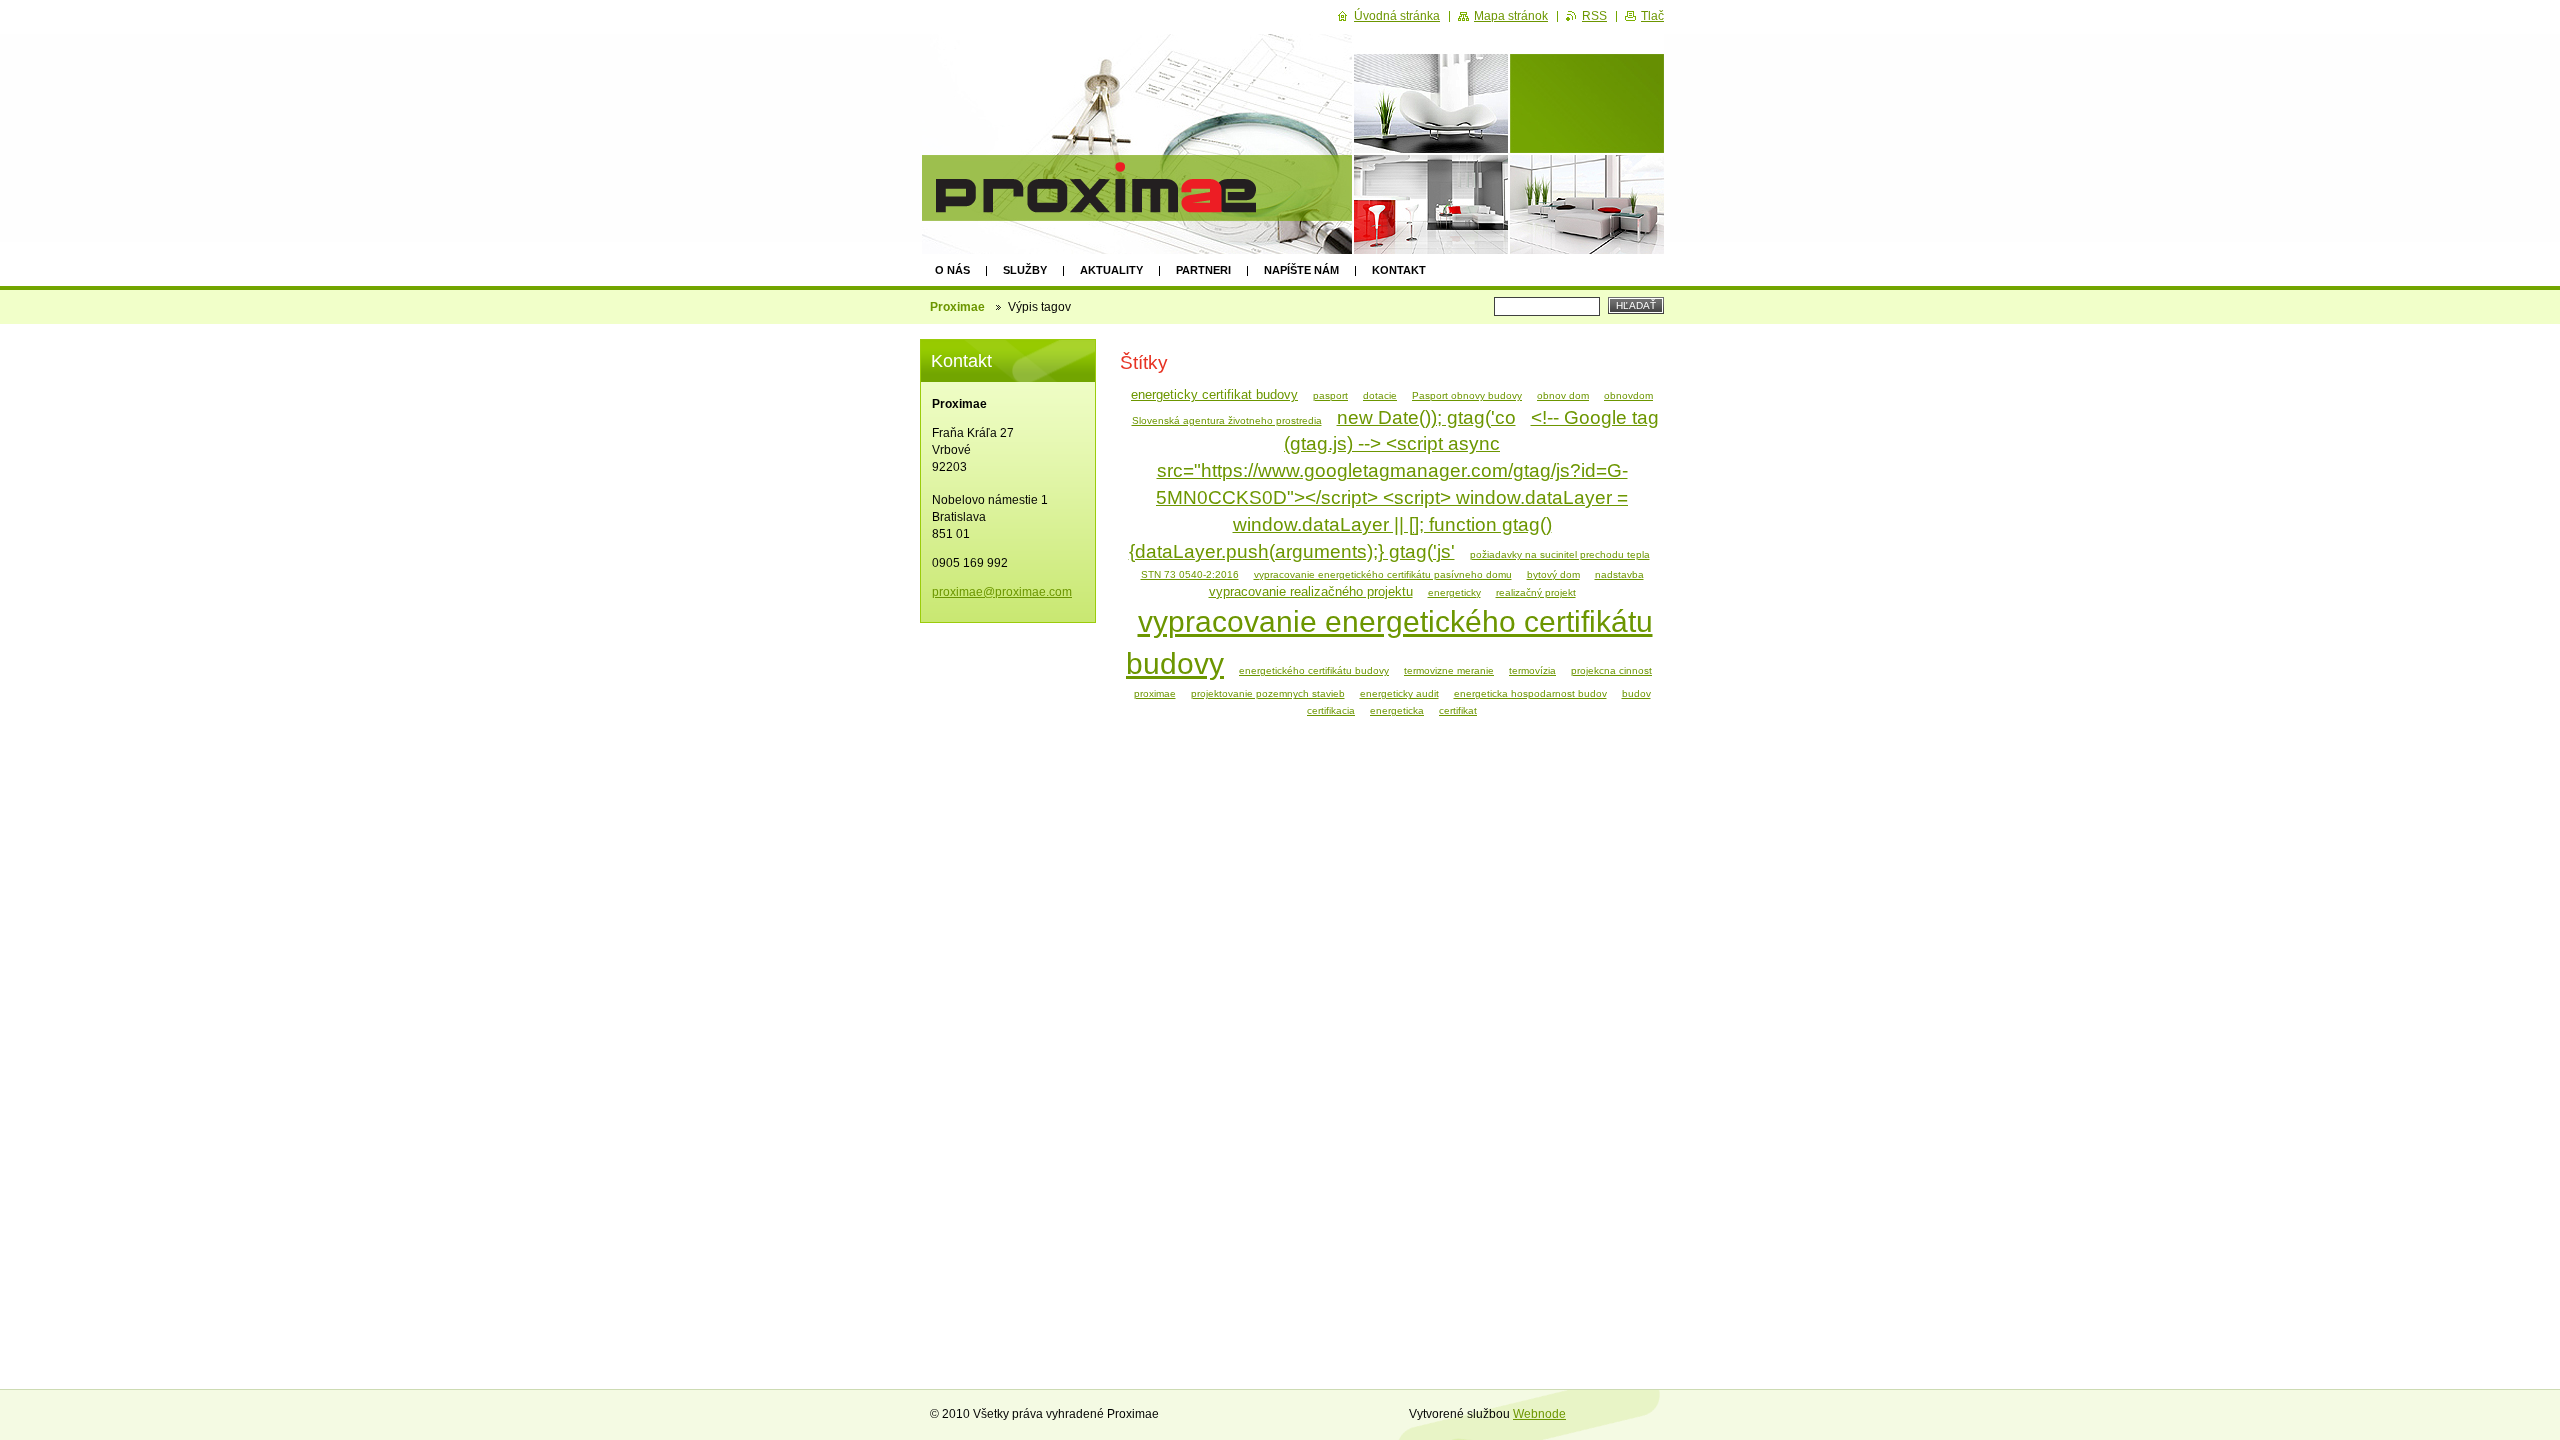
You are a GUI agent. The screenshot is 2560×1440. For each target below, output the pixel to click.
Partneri (1203, 270)
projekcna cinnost (1611, 670)
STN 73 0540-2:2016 (1190, 574)
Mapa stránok (1511, 16)
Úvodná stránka (1397, 16)
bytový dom (1553, 574)
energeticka (1397, 710)
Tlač (1652, 16)
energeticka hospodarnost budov (1530, 693)
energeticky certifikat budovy (1214, 394)
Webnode (1539, 1414)
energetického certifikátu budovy (1314, 670)
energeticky (1454, 592)
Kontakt (1399, 270)
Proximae (959, 307)
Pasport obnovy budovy (1467, 395)
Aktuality (1111, 270)
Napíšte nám (1301, 270)
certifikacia (1331, 710)
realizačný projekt (1536, 592)
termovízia (1532, 670)
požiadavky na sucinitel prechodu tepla (1560, 554)
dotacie (1380, 395)
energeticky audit (1399, 693)
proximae (1155, 693)
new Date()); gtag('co (1426, 417)
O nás (952, 270)
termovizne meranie (1449, 670)
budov (1636, 693)
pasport (1330, 395)
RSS (1594, 16)
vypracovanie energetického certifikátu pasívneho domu (1383, 574)
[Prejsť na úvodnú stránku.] (1307, 226)
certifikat (1458, 710)
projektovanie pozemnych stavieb (1268, 693)
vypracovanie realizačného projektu (1311, 591)
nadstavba (1619, 574)
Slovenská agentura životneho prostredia (1227, 420)
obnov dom (1563, 395)
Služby (1025, 270)
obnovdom (1628, 395)
